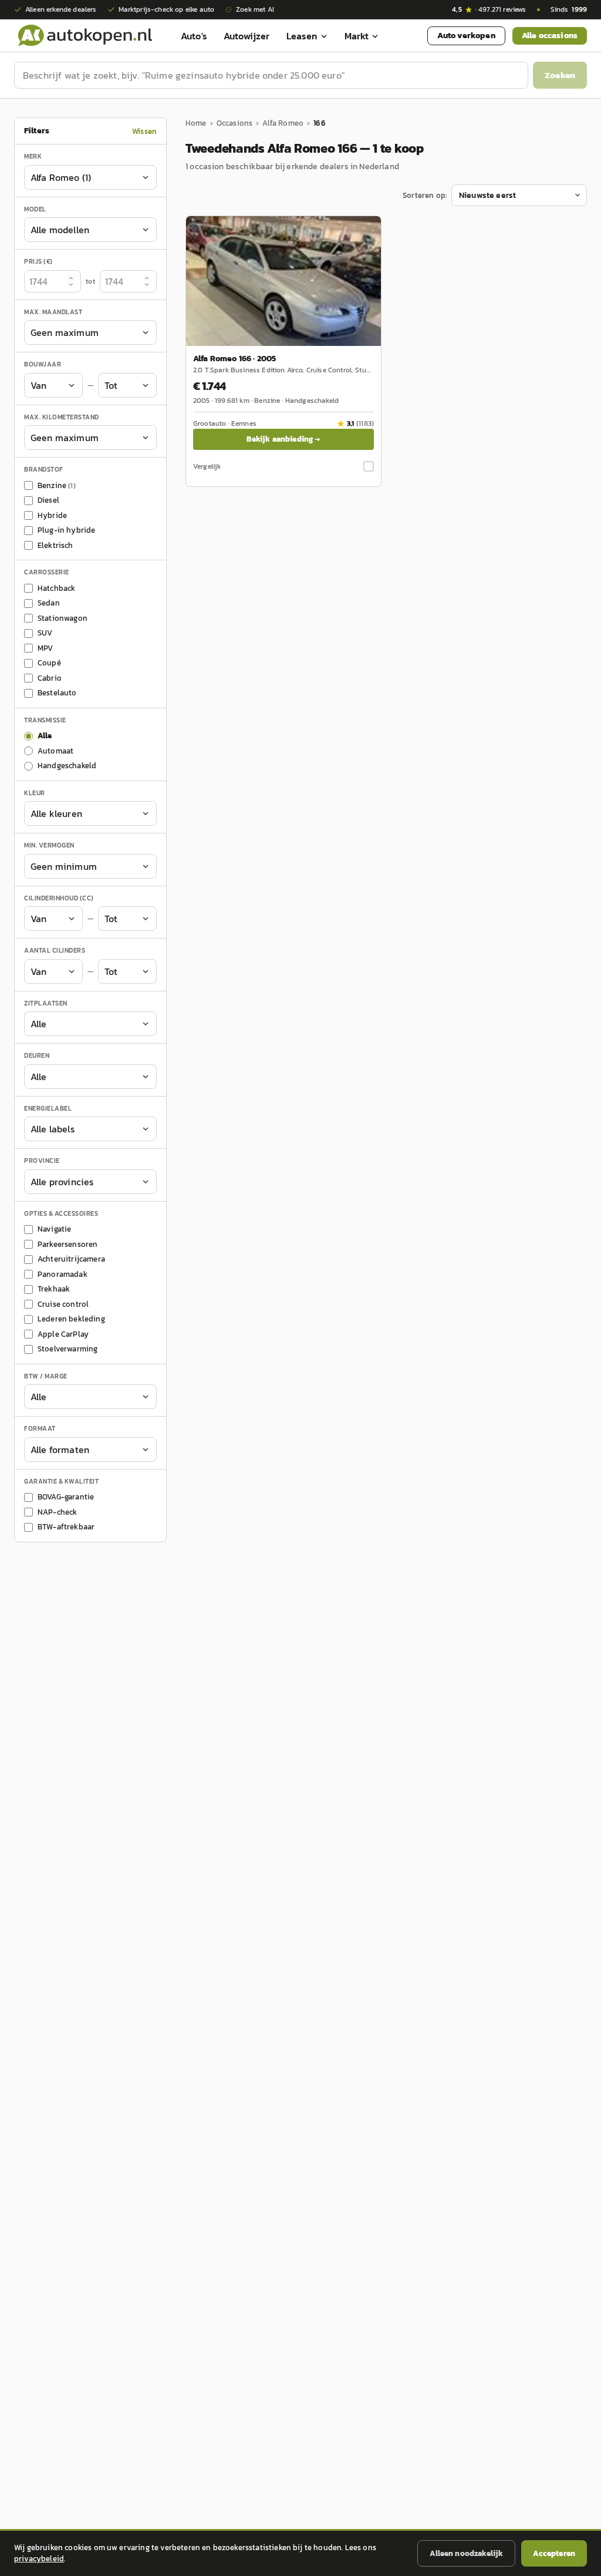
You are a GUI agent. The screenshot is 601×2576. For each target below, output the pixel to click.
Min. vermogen (49, 845)
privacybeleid (39, 2559)
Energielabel (48, 1108)
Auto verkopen (466, 36)
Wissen (144, 131)
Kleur (35, 793)
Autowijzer (247, 36)
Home (196, 123)
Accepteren (554, 2553)
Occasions (234, 123)
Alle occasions (550, 36)
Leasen (302, 36)
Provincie (42, 1161)
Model (35, 209)
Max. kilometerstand (62, 417)
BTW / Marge (46, 1376)
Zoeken (560, 75)
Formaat (40, 1428)
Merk (33, 156)
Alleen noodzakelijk (466, 2553)
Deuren (37, 1055)
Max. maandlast (53, 312)
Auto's (194, 36)
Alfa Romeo (283, 123)
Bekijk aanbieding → (283, 439)
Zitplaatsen (46, 1003)
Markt (357, 36)
